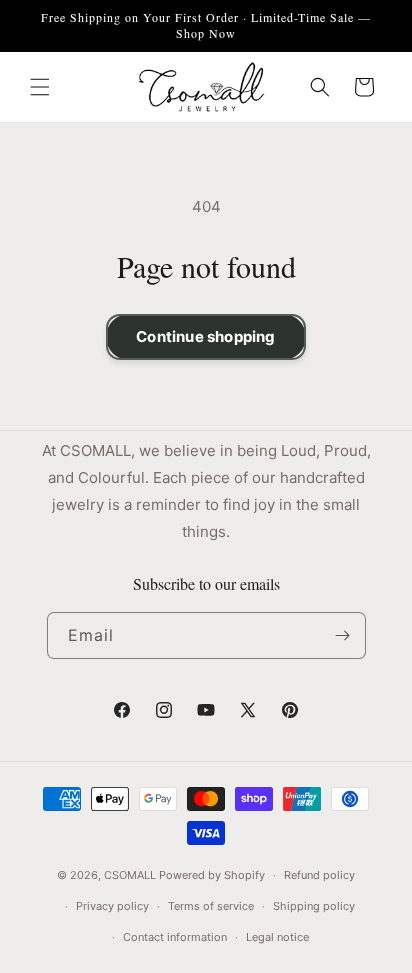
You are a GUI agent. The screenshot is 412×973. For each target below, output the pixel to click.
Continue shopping (205, 336)
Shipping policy (314, 906)
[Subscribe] (343, 635)
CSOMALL (130, 875)
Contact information (175, 937)
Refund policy (319, 875)
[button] (40, 87)
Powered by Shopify (212, 875)
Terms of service (211, 906)
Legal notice (277, 937)
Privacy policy (112, 906)
